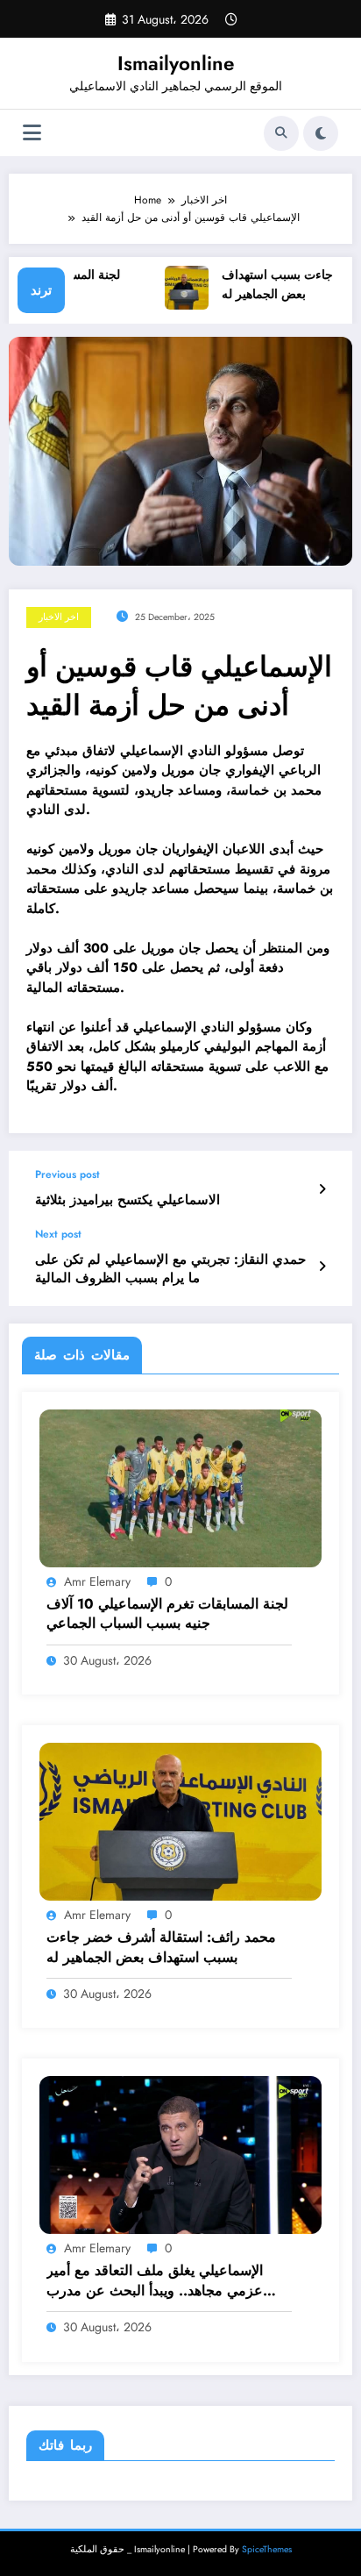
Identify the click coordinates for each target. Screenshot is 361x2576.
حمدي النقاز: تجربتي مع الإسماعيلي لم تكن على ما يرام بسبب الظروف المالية (170, 1269)
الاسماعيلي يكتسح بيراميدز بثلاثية (127, 1200)
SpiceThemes (267, 2549)
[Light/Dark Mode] (321, 133)
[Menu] (32, 133)
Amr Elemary (97, 1581)
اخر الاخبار (59, 617)
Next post (58, 1234)
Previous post (67, 1174)
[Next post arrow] (322, 1267)
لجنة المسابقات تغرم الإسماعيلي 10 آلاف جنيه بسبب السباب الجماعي (167, 1614)
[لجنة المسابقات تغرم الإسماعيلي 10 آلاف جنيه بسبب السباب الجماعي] (180, 1487)
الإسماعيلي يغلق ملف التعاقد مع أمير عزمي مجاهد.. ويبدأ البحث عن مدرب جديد (155, 2281)
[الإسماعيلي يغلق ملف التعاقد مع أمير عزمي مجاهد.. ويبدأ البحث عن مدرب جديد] (180, 2154)
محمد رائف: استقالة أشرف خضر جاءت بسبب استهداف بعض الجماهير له (161, 1947)
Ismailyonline (176, 63)
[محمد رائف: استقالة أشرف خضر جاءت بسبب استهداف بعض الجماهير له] (180, 1821)
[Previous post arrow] (322, 1189)
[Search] (281, 133)
